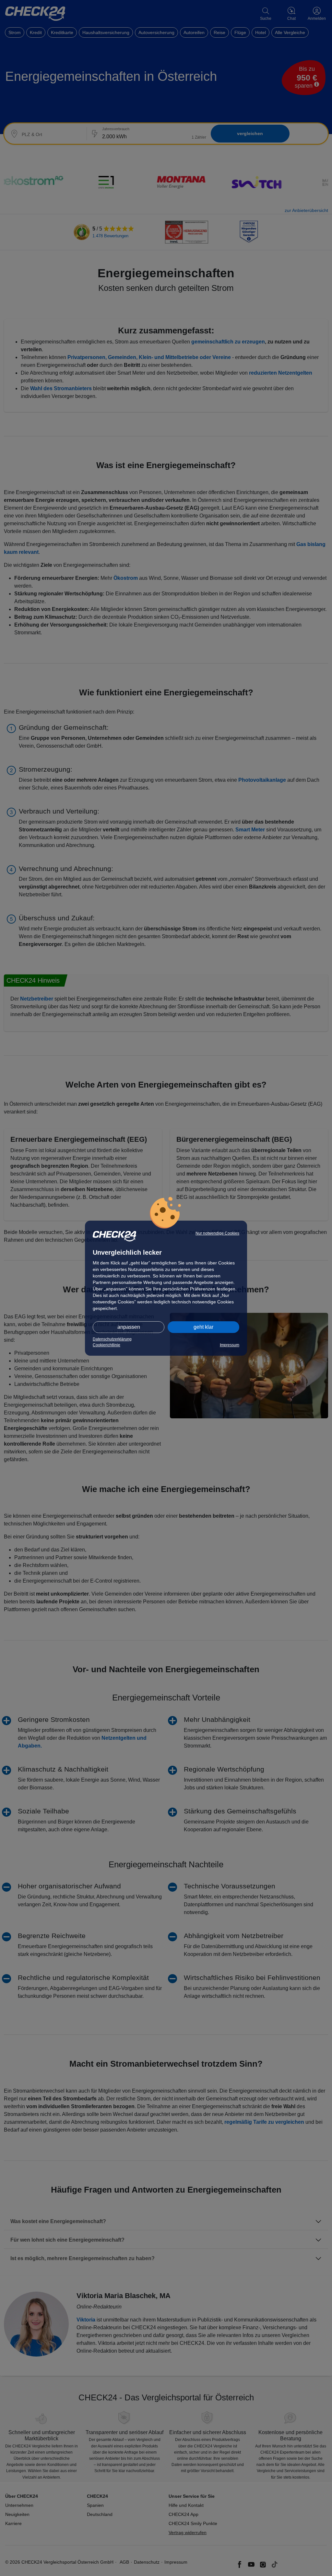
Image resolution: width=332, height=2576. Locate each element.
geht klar (203, 1327)
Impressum (230, 1345)
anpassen (129, 1327)
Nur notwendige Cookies (217, 1233)
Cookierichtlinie (107, 1345)
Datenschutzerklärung (112, 1339)
